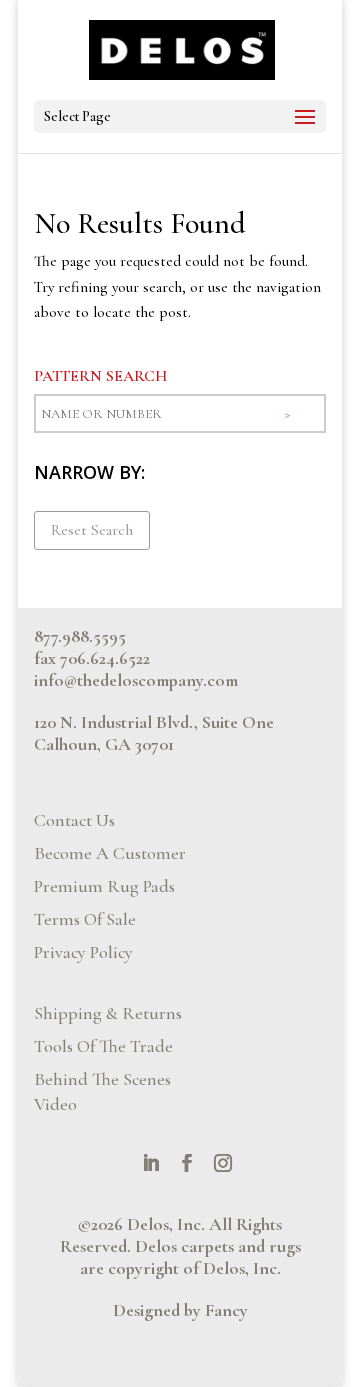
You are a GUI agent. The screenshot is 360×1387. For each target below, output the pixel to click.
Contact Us (74, 820)
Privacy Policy (83, 952)
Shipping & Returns (108, 1013)
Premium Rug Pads (104, 886)
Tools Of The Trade (103, 1046)
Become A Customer (110, 853)
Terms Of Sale (85, 919)
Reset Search (92, 530)
